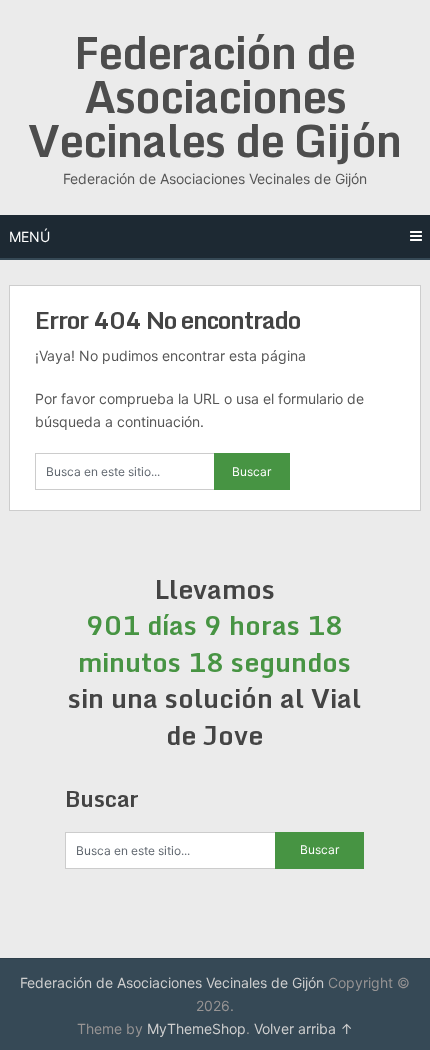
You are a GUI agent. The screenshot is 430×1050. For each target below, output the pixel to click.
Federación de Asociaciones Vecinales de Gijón (214, 96)
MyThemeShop (196, 1028)
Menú (29, 236)
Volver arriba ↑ (303, 1028)
